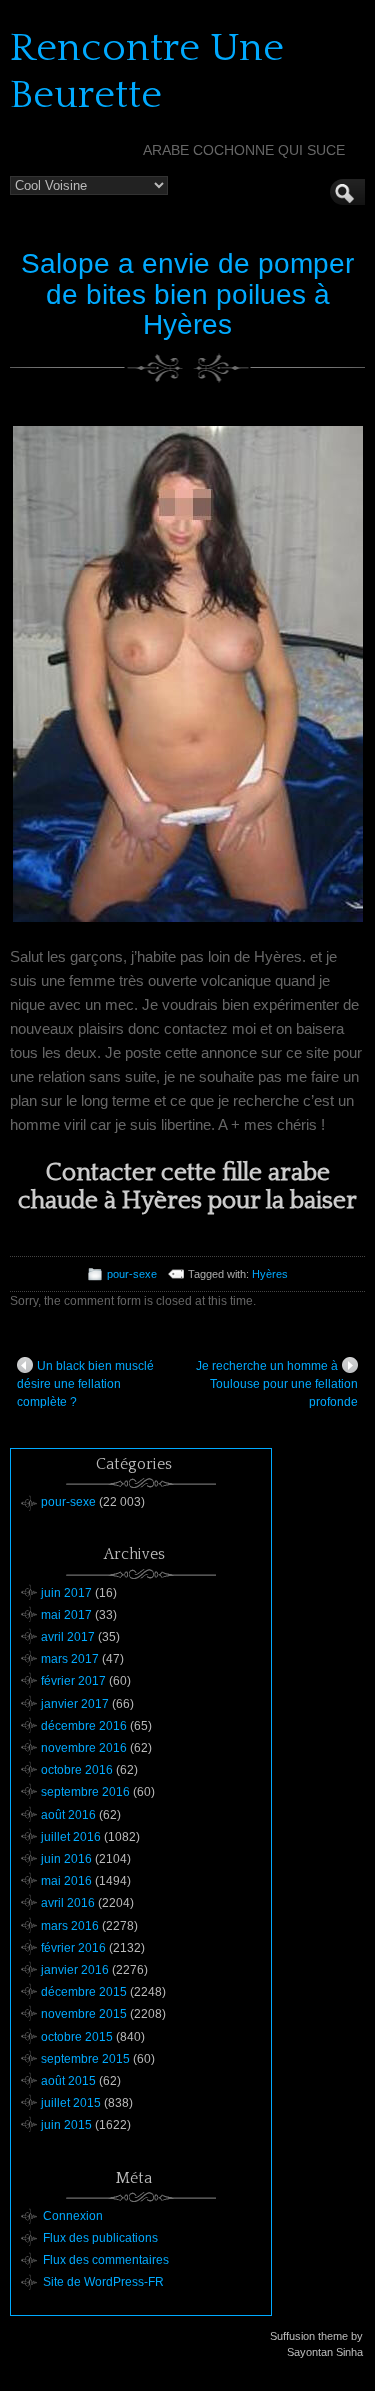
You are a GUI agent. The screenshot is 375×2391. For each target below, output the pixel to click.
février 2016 (73, 1948)
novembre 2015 (84, 2014)
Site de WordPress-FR (103, 2282)
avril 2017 (68, 1637)
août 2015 (68, 2081)
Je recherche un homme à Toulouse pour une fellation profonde (277, 1384)
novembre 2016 (84, 1748)
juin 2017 (66, 1593)
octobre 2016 (77, 1770)
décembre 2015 (84, 1992)
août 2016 (68, 1815)
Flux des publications (100, 2238)
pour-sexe (132, 1274)
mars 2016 (70, 1926)
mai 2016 (66, 1881)
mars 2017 (70, 1659)
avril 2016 (68, 1903)
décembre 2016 (84, 1726)
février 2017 (73, 1681)
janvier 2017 (75, 1704)
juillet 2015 (71, 2103)
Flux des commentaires (106, 2260)
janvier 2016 (75, 1970)
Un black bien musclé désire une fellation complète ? (85, 1384)
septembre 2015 (85, 2059)
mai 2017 (66, 1615)
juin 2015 (66, 2125)
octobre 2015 (77, 2037)
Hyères (270, 1274)
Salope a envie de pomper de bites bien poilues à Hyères (187, 294)
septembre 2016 (85, 1792)
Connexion (73, 2216)
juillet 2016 (71, 1837)
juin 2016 (66, 1859)
